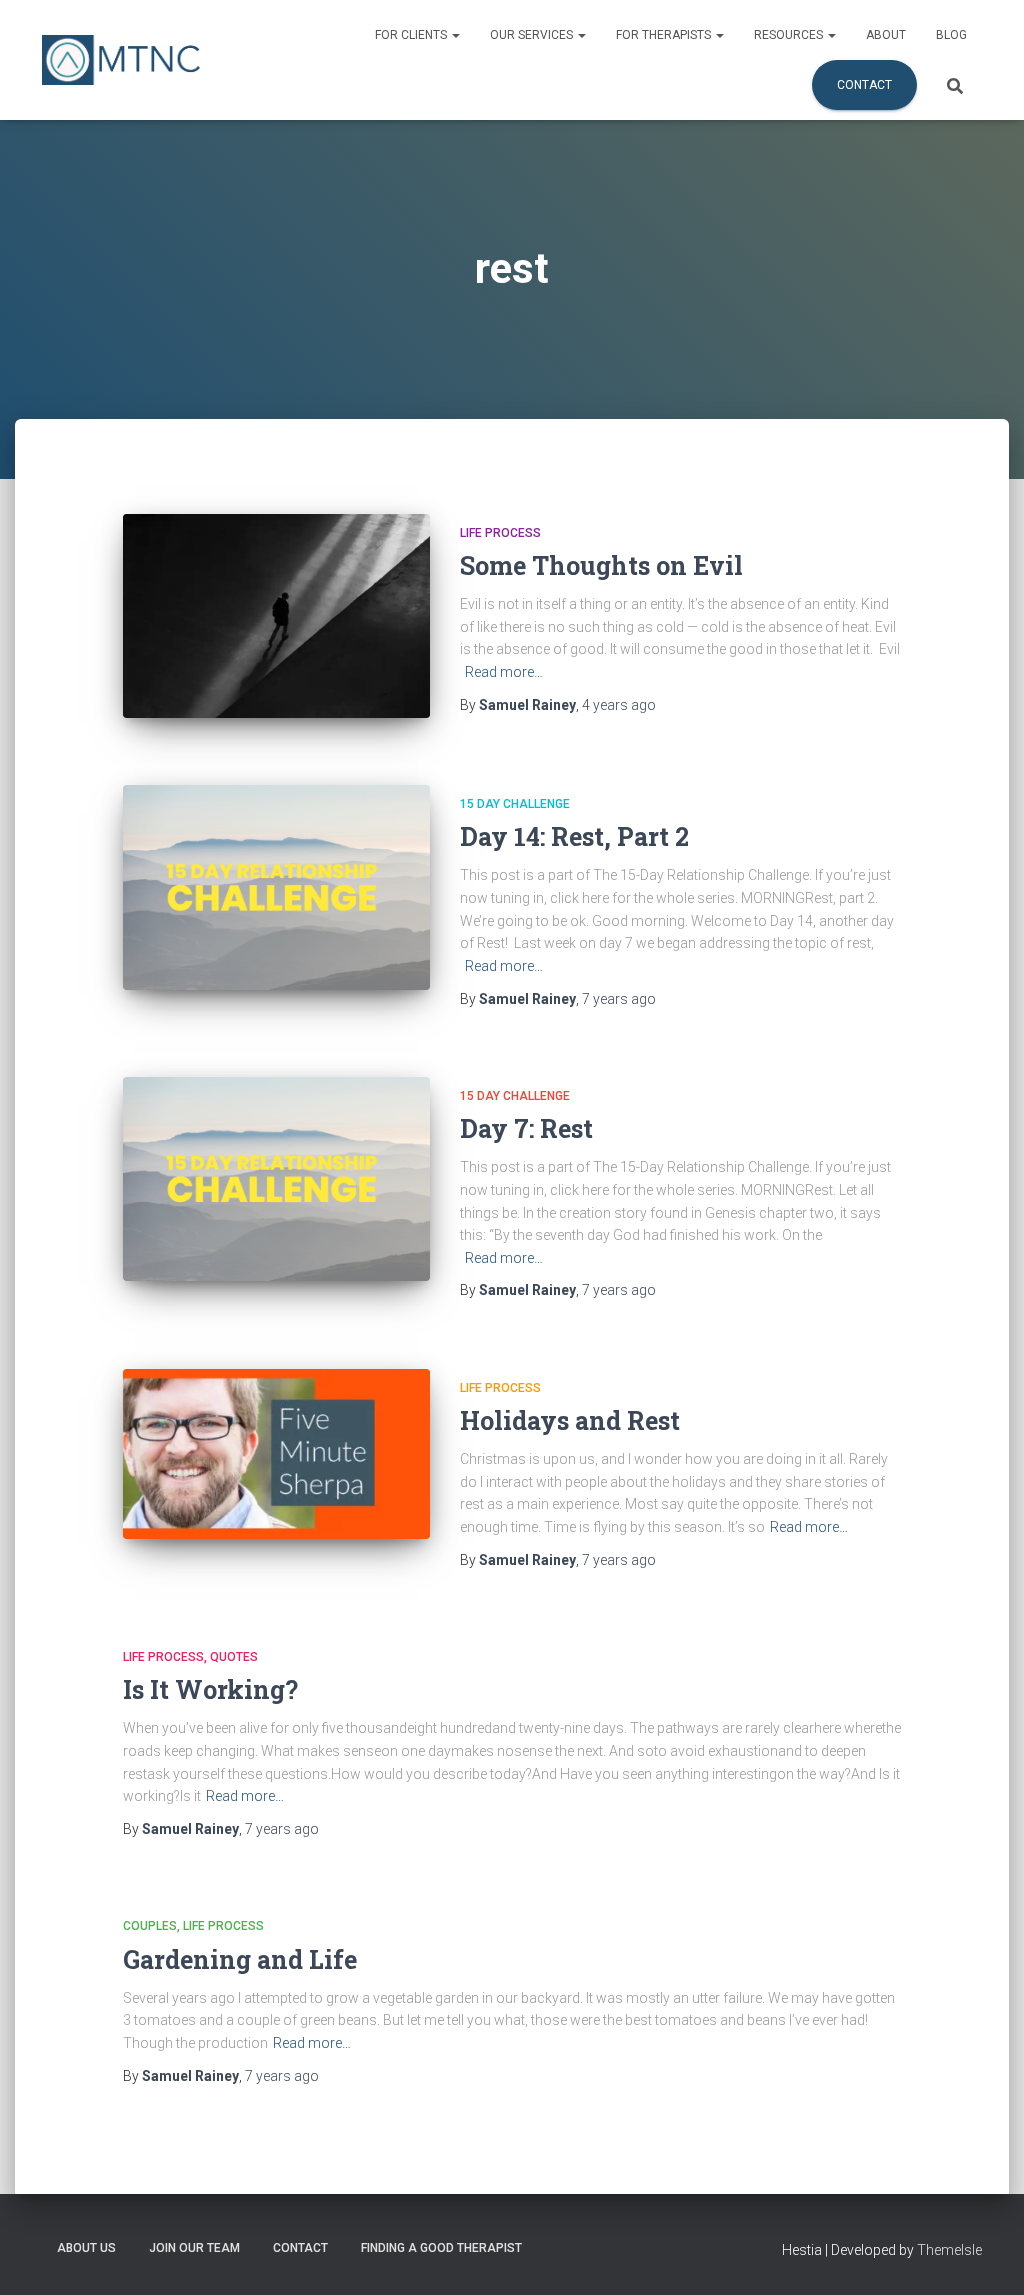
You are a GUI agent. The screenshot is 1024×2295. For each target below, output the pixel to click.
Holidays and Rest (570, 1420)
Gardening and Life (240, 1959)
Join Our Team (194, 2248)
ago (619, 705)
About (886, 35)
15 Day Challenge (515, 804)
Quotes (234, 1657)
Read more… (504, 672)
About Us (86, 2248)
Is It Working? (210, 1689)
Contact (864, 85)
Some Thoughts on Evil (601, 565)
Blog (951, 35)
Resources (790, 35)
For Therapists (665, 35)
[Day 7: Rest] (276, 1179)
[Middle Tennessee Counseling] (121, 60)
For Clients (412, 35)
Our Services (533, 35)
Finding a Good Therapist (441, 2248)
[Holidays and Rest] (276, 1454)
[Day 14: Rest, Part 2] (276, 887)
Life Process (500, 533)
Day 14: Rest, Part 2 (574, 836)
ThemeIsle (949, 2250)
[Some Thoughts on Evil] (276, 616)
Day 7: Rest (526, 1128)
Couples (150, 1926)
